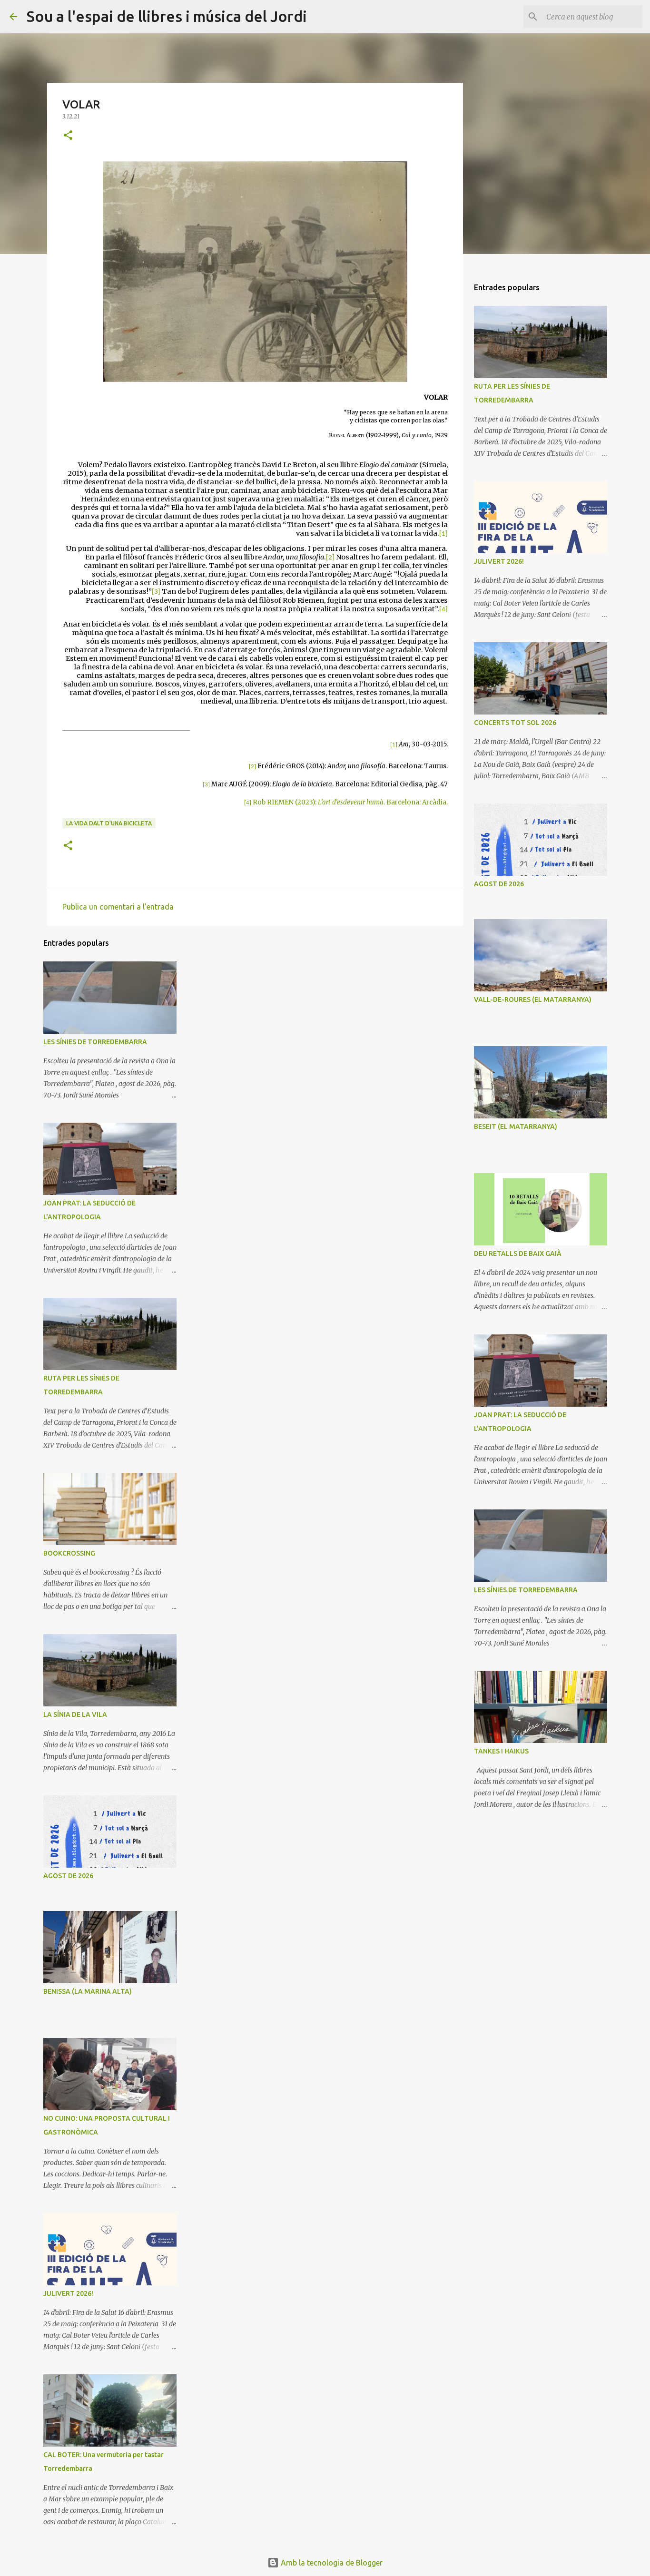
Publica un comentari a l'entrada (118, 907)
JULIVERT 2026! (68, 2293)
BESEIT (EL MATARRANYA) (516, 1126)
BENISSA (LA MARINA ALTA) (88, 1991)
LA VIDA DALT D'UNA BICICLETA (109, 823)
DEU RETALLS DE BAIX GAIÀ (518, 1254)
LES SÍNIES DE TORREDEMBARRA (95, 1042)
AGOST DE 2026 (68, 1876)
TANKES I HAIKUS (501, 1751)
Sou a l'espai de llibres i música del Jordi (167, 16)
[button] (68, 136)
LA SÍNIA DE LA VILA (75, 1714)
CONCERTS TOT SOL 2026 (515, 723)
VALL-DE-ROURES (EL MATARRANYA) (533, 999)
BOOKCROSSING (69, 1553)
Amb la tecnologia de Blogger (331, 2563)
